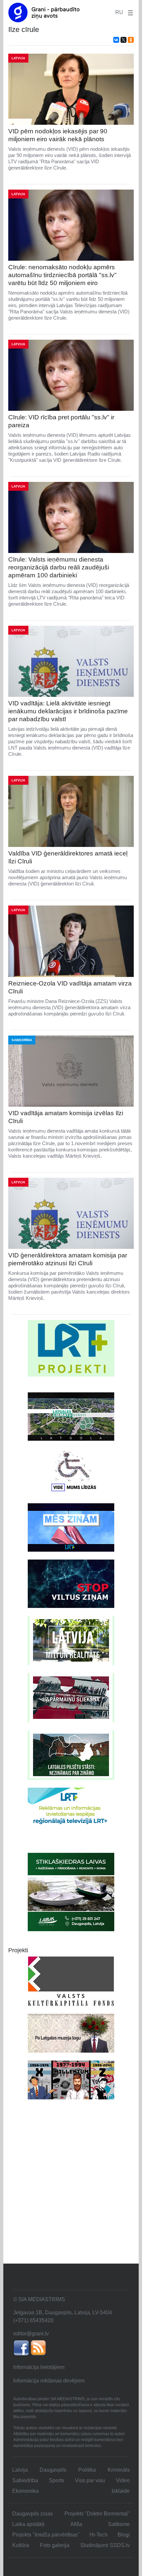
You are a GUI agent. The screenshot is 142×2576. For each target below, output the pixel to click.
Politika (87, 2470)
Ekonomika (25, 2491)
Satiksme (119, 2524)
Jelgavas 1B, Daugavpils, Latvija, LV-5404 (63, 2313)
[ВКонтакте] (116, 40)
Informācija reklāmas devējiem (49, 2381)
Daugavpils (53, 2470)
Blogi (124, 2535)
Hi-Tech (99, 2535)
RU (119, 12)
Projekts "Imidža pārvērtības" (46, 2535)
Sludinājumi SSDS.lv (105, 2545)
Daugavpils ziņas (33, 2514)
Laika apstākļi (28, 2524)
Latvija (20, 2470)
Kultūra (21, 2545)
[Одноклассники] (131, 40)
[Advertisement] (71, 2189)
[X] (124, 40)
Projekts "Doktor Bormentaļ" (97, 2514)
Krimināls (119, 2470)
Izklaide (121, 2491)
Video (123, 2480)
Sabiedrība (25, 2480)
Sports (56, 2480)
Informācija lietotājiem (39, 2367)
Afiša (76, 2524)
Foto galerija (55, 2545)
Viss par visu (90, 2480)
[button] (129, 12)
